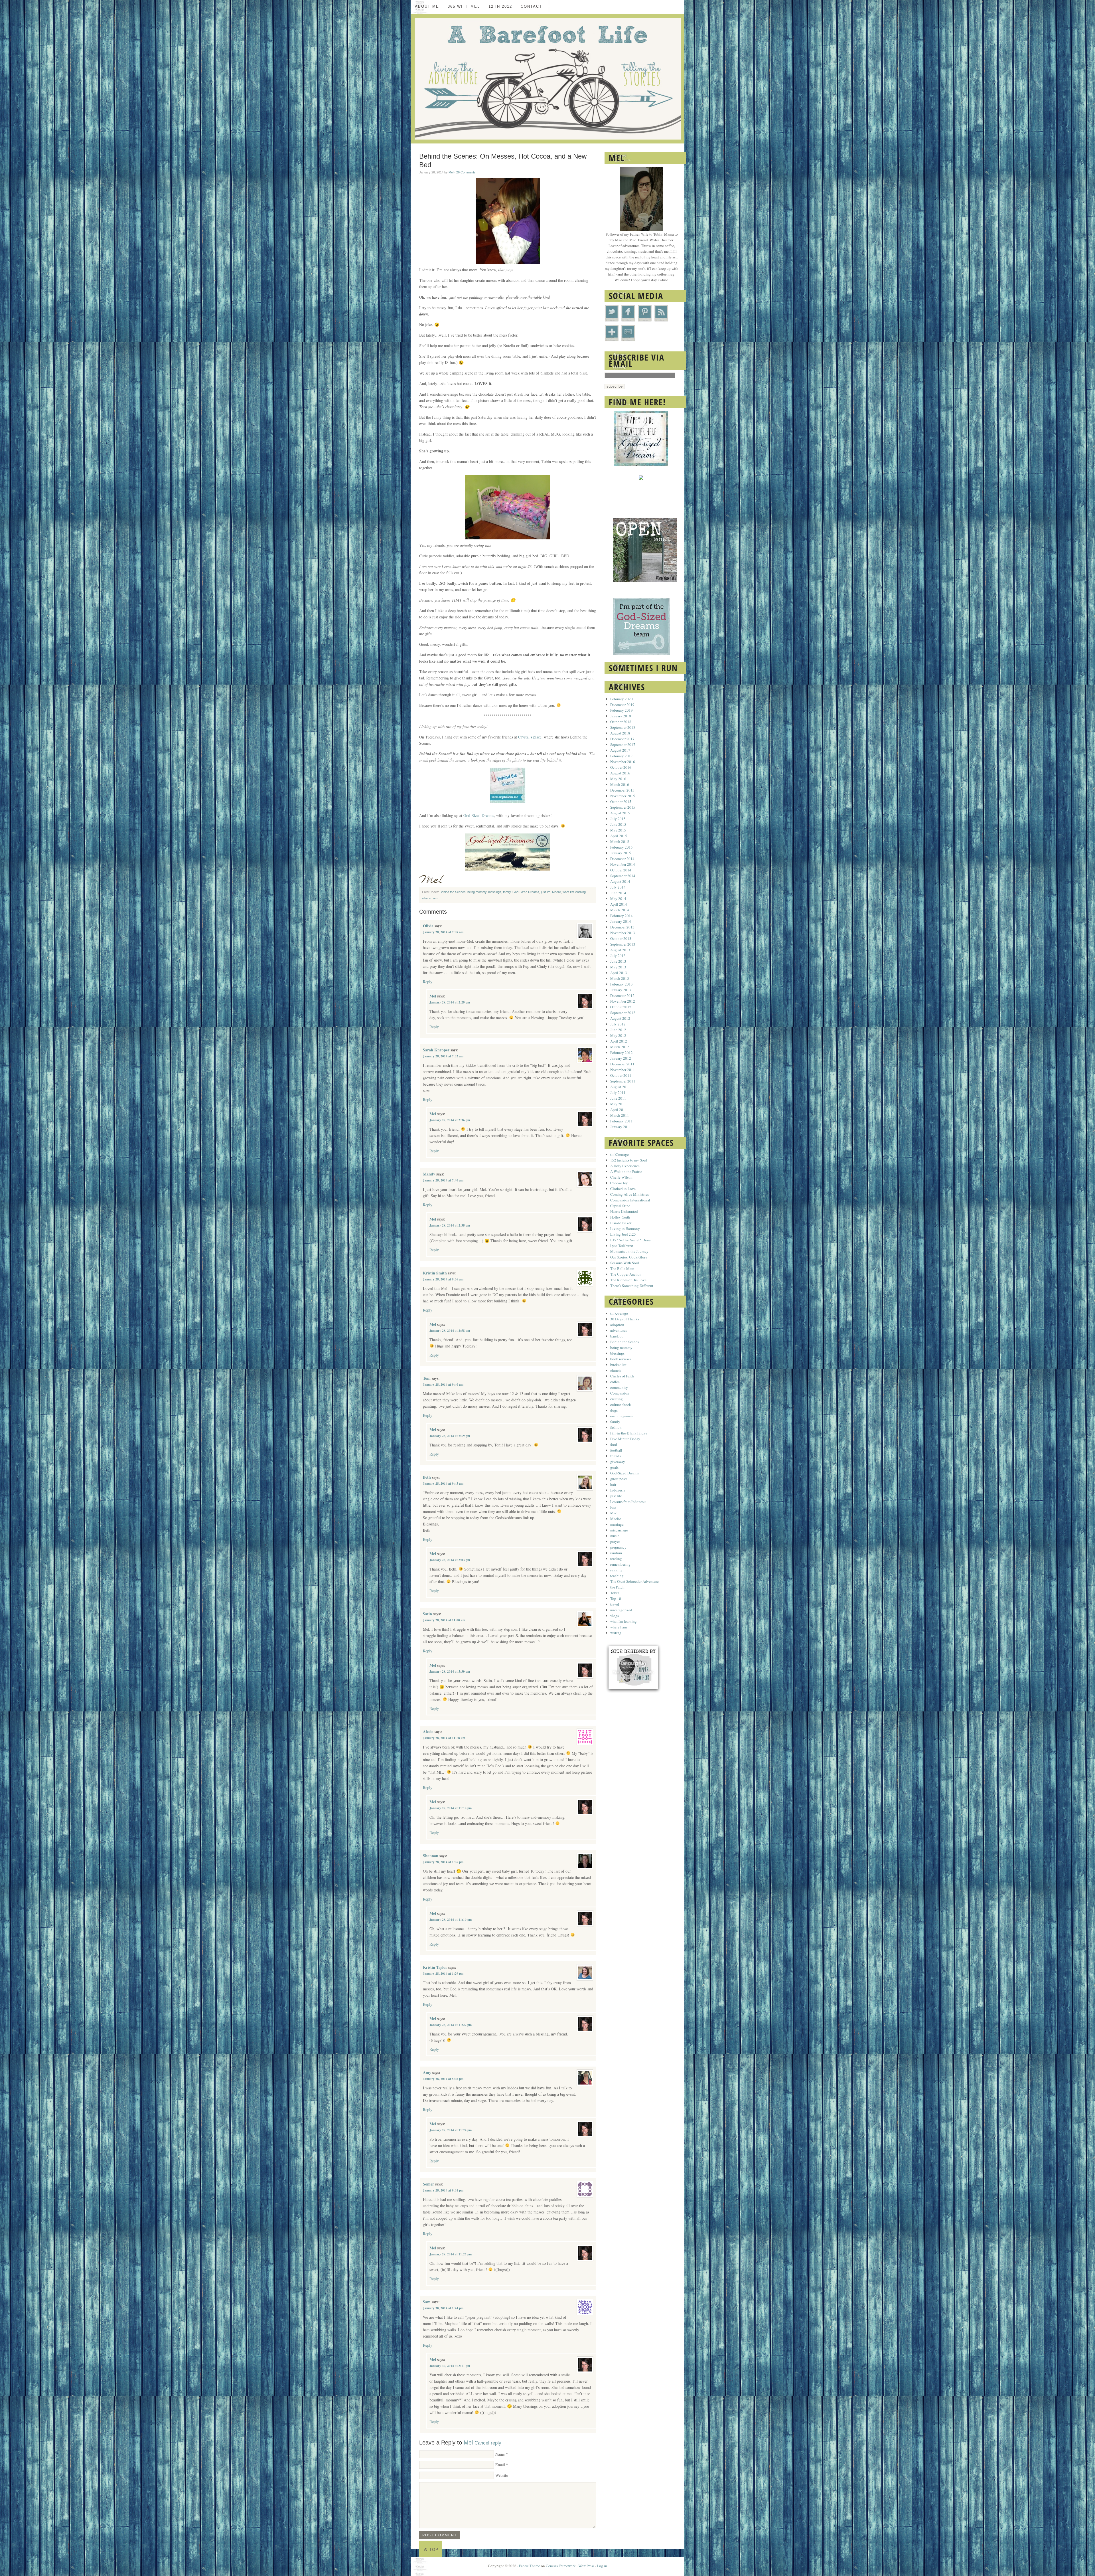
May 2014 (618, 899)
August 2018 (620, 733)
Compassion (620, 1393)
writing (616, 1633)
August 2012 (620, 1018)
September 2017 (623, 744)
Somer (428, 2184)
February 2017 (621, 756)
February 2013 (621, 984)
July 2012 (618, 1024)
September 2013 (623, 944)
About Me (427, 6)
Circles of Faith (622, 1376)
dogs (614, 1410)
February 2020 (621, 699)
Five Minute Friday (625, 1439)
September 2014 (623, 876)
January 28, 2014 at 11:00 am (444, 1620)
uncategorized (621, 1610)
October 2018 (621, 722)
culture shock (621, 1405)
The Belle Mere (622, 1268)
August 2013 (620, 950)
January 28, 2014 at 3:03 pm (450, 1560)
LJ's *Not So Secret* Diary (631, 1240)
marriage (617, 1524)
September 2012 (623, 1013)
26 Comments (466, 172)
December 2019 (622, 705)
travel (615, 1604)
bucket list (618, 1365)
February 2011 (621, 1121)
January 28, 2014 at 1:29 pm (443, 1974)
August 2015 (620, 813)
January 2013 (621, 990)
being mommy (477, 892)
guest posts (619, 1479)
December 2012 (622, 995)
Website (502, 2475)
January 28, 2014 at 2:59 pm (450, 1436)
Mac (614, 1513)
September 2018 (623, 727)
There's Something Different (632, 1286)
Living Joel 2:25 (623, 1234)
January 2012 (621, 1058)
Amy (427, 2072)
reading (616, 1559)
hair (613, 1484)
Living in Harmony (625, 1229)
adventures (619, 1330)
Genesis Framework (561, 2566)
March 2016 (620, 784)
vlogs (615, 1616)
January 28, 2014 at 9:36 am (443, 1279)
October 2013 (621, 938)
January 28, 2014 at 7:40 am (443, 1180)
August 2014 (620, 881)
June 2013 (618, 961)
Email (500, 2465)
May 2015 (618, 830)
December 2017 (622, 739)
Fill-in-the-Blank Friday (629, 1433)
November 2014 (623, 864)
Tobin (615, 1593)
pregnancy (618, 1547)
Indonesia (618, 1490)
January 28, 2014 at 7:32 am (443, 1056)
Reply (428, 982)
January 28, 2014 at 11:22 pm (451, 2025)
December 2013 (622, 927)
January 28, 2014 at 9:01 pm (443, 2190)
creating (617, 1399)
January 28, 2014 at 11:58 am (444, 1738)
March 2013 (620, 978)
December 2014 (622, 859)
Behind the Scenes (453, 892)
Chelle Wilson (621, 1177)
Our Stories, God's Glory (629, 1257)
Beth (427, 1477)
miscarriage (619, 1530)
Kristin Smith (435, 1273)
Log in (602, 2566)
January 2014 (621, 921)
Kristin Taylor (435, 1967)
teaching (617, 1576)
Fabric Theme (530, 2566)
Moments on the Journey (629, 1251)
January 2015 (621, 853)
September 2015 (623, 807)
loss (613, 1507)
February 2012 (621, 1053)
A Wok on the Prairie (626, 1171)
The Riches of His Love (628, 1280)
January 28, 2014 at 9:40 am (443, 1385)
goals (614, 1467)
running (616, 1570)
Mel (451, 172)
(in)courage (619, 1313)
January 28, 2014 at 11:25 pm (451, 2254)
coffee (615, 1382)
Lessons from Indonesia (628, 1502)
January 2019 (621, 716)
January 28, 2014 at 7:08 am (443, 932)
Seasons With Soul (625, 1263)
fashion (616, 1427)
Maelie (556, 892)
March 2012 (620, 1047)
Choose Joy (619, 1183)
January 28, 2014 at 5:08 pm (443, 2079)
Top (434, 2549)
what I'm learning (574, 892)
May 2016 (618, 779)
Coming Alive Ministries (629, 1194)
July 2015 (618, 819)
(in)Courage (620, 1154)
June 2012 (618, 1030)
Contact (531, 6)
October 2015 (621, 802)
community (619, 1387)
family (507, 892)
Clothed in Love (623, 1189)
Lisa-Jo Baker (621, 1223)
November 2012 (623, 1001)
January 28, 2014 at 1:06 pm (443, 1862)
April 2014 (619, 904)
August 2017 (620, 750)
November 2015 (623, 796)
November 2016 (623, 762)
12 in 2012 (500, 6)
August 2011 (620, 1087)
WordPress (586, 2566)
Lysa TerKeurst (622, 1246)
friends (616, 1456)
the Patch (617, 1587)
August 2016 (620, 773)
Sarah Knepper (436, 1050)
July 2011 (618, 1092)
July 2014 (618, 887)
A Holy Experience (625, 1166)
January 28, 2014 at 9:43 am (443, 1484)
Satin (427, 1614)
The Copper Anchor (625, 1274)
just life (546, 892)
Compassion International (630, 1200)
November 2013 (623, 933)
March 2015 (620, 841)
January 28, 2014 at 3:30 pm (450, 1672)
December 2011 (622, 1064)
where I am (430, 898)
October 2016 (621, 767)
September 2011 (623, 1081)
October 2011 (621, 1075)
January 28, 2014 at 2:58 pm (450, 1331)
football (616, 1450)
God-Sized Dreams (479, 815)
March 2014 (620, 910)
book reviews (620, 1359)
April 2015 (619, 836)
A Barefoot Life (547, 79)
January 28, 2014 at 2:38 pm (450, 1225)
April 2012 (619, 1041)
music (615, 1536)
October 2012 (621, 1007)
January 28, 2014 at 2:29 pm (450, 1002)
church (616, 1370)
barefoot (617, 1336)
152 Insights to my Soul (629, 1160)
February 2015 (621, 847)
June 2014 (618, 893)
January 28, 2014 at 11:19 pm (451, 1920)
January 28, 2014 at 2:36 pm (450, 1120)
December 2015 (622, 790)
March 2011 (620, 1115)
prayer (615, 1541)
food (614, 1444)
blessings (495, 892)
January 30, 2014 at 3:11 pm (450, 2366)
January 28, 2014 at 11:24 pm (451, 2130)
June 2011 (618, 1098)
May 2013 (618, 967)
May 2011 (618, 1104)
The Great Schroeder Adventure (634, 1581)
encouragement (622, 1416)
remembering (620, 1564)
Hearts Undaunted (624, 1211)
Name (500, 2454)
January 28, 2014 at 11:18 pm (451, 1808)
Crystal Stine (620, 1206)
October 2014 (621, 870)
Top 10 (616, 1598)
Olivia (428, 926)
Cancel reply (488, 2443)
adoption (617, 1325)
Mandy (429, 1174)
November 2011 (623, 1070)
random (616, 1553)
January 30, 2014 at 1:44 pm (443, 2308)
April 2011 (619, 1110)
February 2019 (621, 710)
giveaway (618, 1462)
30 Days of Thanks (625, 1319)
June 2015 (618, 824)
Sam (427, 2302)
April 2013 (619, 973)
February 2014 (621, 916)
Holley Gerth (620, 1217)
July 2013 (618, 956)
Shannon (431, 1856)
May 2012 (618, 1035)
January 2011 (621, 1127)
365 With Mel (464, 6)
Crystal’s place (530, 737)
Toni (427, 1378)
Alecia (428, 1732)
